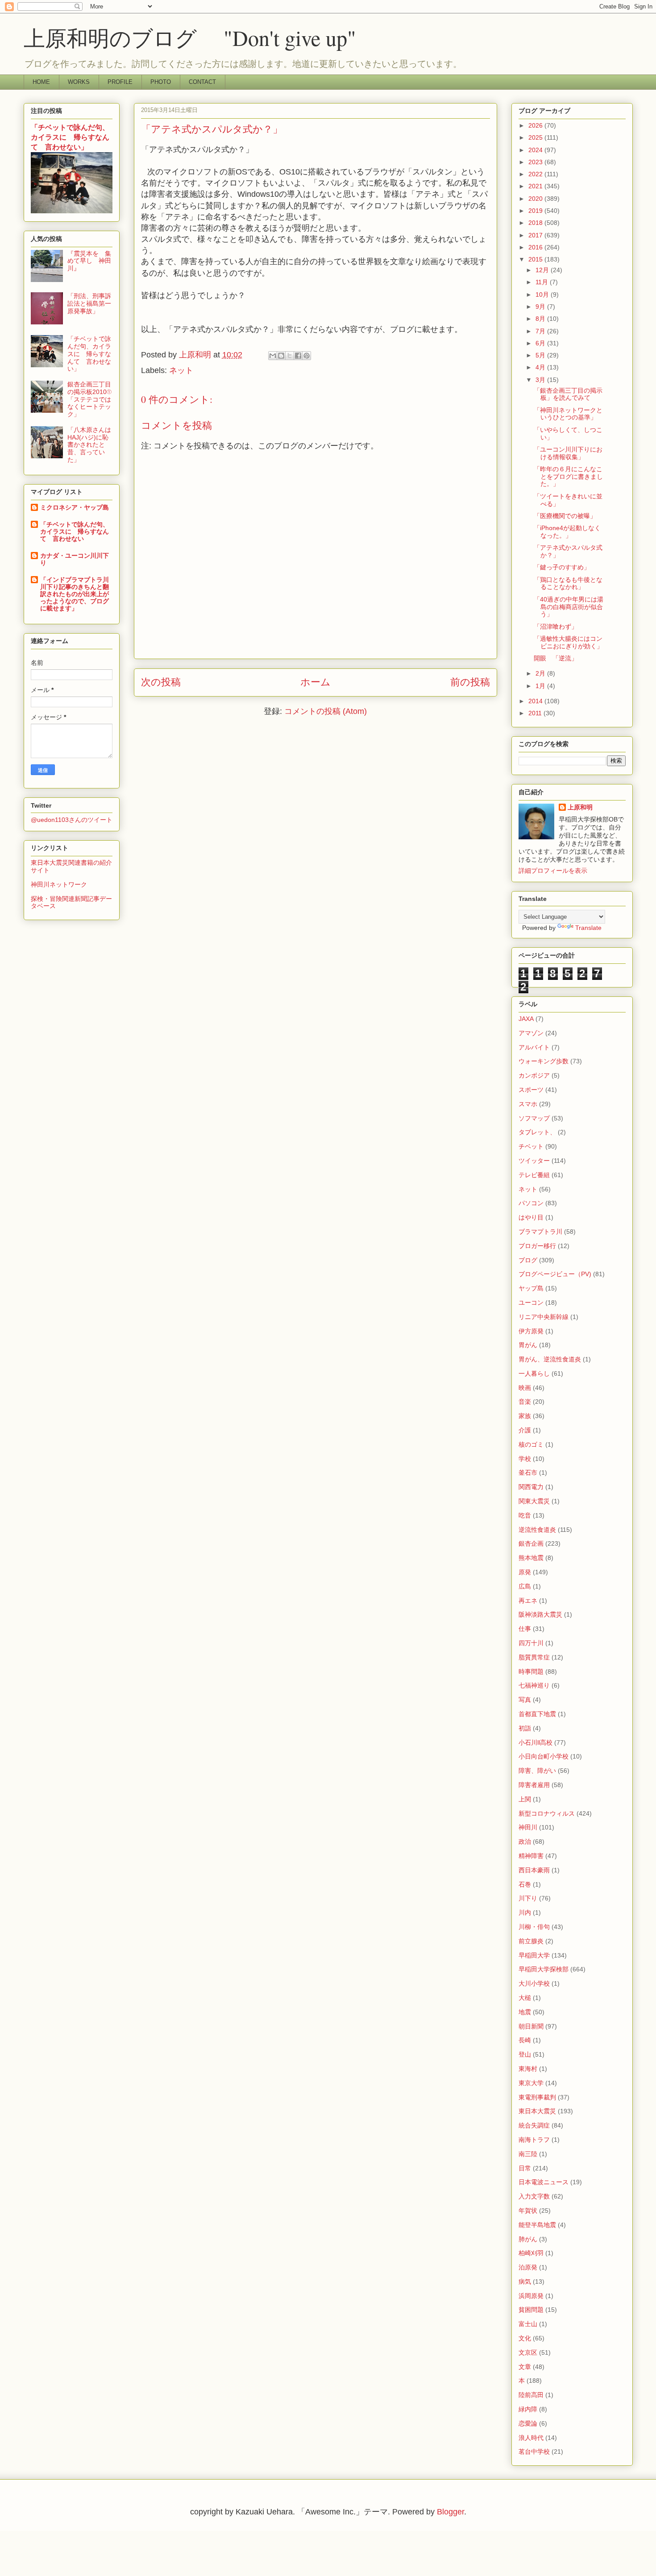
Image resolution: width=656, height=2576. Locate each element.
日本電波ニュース (544, 2182)
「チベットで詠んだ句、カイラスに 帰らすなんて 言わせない (75, 531)
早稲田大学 (534, 1955)
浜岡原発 (531, 2296)
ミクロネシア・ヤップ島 (75, 507)
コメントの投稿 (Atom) (326, 711)
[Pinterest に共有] (307, 356)
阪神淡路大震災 (540, 1614)
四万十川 (531, 1643)
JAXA (526, 1019)
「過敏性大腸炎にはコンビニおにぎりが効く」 (568, 642)
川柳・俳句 (534, 1927)
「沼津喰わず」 (556, 626)
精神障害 (531, 1856)
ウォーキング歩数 (544, 1061)
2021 (536, 186)
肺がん (528, 2239)
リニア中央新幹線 (544, 1317)
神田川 (528, 1827)
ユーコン (531, 1303)
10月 (543, 295)
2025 (536, 137)
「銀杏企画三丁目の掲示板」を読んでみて (568, 394)
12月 (543, 270)
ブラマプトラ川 (540, 1232)
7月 (541, 331)
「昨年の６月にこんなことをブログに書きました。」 (568, 477)
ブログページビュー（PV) (555, 1274)
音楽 (525, 1402)
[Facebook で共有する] (298, 356)
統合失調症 (534, 2125)
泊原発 (528, 2267)
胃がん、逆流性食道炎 (550, 1359)
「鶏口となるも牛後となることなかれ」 (568, 583)
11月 (543, 282)
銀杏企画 (531, 1543)
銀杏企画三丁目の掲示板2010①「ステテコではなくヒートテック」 (89, 399)
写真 (525, 1700)
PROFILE (120, 82)
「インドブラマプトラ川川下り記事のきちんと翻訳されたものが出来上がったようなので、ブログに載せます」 (75, 594)
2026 (536, 125)
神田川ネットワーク (59, 884)
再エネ (528, 1601)
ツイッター (534, 1161)
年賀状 (528, 2211)
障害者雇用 (534, 1785)
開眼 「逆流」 (556, 658)
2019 (536, 211)
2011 (536, 713)
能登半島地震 (537, 2225)
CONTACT (202, 82)
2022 (536, 174)
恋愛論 (528, 2423)
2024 (536, 150)
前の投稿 (470, 682)
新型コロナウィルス (547, 1813)
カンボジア (534, 1075)
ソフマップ (534, 1118)
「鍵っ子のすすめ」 (562, 567)
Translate (588, 928)
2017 (536, 235)
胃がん (528, 1345)
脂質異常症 (534, 1657)
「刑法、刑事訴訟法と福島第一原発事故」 (89, 303)
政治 (525, 1842)
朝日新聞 (531, 2026)
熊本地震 (531, 1558)
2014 (536, 701)
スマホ (528, 1104)
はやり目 (531, 1217)
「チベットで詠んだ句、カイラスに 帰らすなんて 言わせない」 (70, 137)
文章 (525, 2367)
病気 (525, 2281)
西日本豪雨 (534, 1870)
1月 (541, 686)
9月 (541, 307)
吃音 (525, 1515)
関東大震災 (534, 1501)
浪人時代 (531, 2438)
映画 (525, 1388)
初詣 (525, 1728)
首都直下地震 (537, 1714)
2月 (541, 673)
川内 (525, 1912)
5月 (541, 355)
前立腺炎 (531, 1941)
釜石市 (528, 1473)
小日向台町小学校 (544, 1756)
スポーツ (531, 1090)
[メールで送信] (273, 356)
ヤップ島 (531, 1288)
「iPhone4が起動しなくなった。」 (567, 532)
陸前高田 (531, 2395)
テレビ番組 (534, 1175)
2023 (536, 162)
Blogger (450, 2512)
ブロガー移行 (537, 1246)
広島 (525, 1586)
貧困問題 (531, 2310)
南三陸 (528, 2154)
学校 (525, 1459)
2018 (536, 223)
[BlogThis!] (281, 356)
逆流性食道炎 (537, 1530)
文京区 (528, 2352)
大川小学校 (534, 1983)
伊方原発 (531, 1331)
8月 (541, 319)
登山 (525, 2054)
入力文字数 (534, 2196)
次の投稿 (161, 682)
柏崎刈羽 (531, 2253)
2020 (536, 199)
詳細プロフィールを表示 (553, 871)
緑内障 (528, 2409)
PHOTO (161, 82)
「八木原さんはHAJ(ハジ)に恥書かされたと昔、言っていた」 (89, 445)
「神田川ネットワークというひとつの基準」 (568, 414)
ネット (181, 370)
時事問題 (531, 1672)
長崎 (525, 2040)
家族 (525, 1416)
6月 (541, 343)
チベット (531, 1146)
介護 (525, 1430)
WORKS (79, 82)
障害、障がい (537, 1771)
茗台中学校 (534, 2452)
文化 (525, 2338)
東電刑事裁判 (537, 2097)
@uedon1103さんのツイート (72, 820)
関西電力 (531, 1487)
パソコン (531, 1203)
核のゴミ (531, 1444)
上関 (525, 1799)
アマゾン (531, 1033)
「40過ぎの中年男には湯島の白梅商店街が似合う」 (569, 607)
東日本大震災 (537, 2111)
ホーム (316, 682)
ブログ (528, 1260)
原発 (525, 1572)
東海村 (528, 2069)
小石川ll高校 (536, 1742)
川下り (528, 1898)
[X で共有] (290, 356)
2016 (536, 247)
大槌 (525, 1998)
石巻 (525, 1884)
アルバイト (534, 1047)
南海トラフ (534, 2140)
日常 (525, 2168)
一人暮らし (534, 1373)
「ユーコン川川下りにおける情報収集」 (568, 453)
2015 (536, 259)
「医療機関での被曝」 (565, 516)
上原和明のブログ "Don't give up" (211, 37)
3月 (541, 380)
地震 (525, 2012)
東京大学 (531, 2083)
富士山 (528, 2324)
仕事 (525, 1629)
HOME (41, 82)
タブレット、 (537, 1132)
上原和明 (580, 807)
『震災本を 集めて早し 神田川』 (89, 261)
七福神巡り (534, 1685)
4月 (541, 367)
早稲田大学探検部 (544, 1969)
